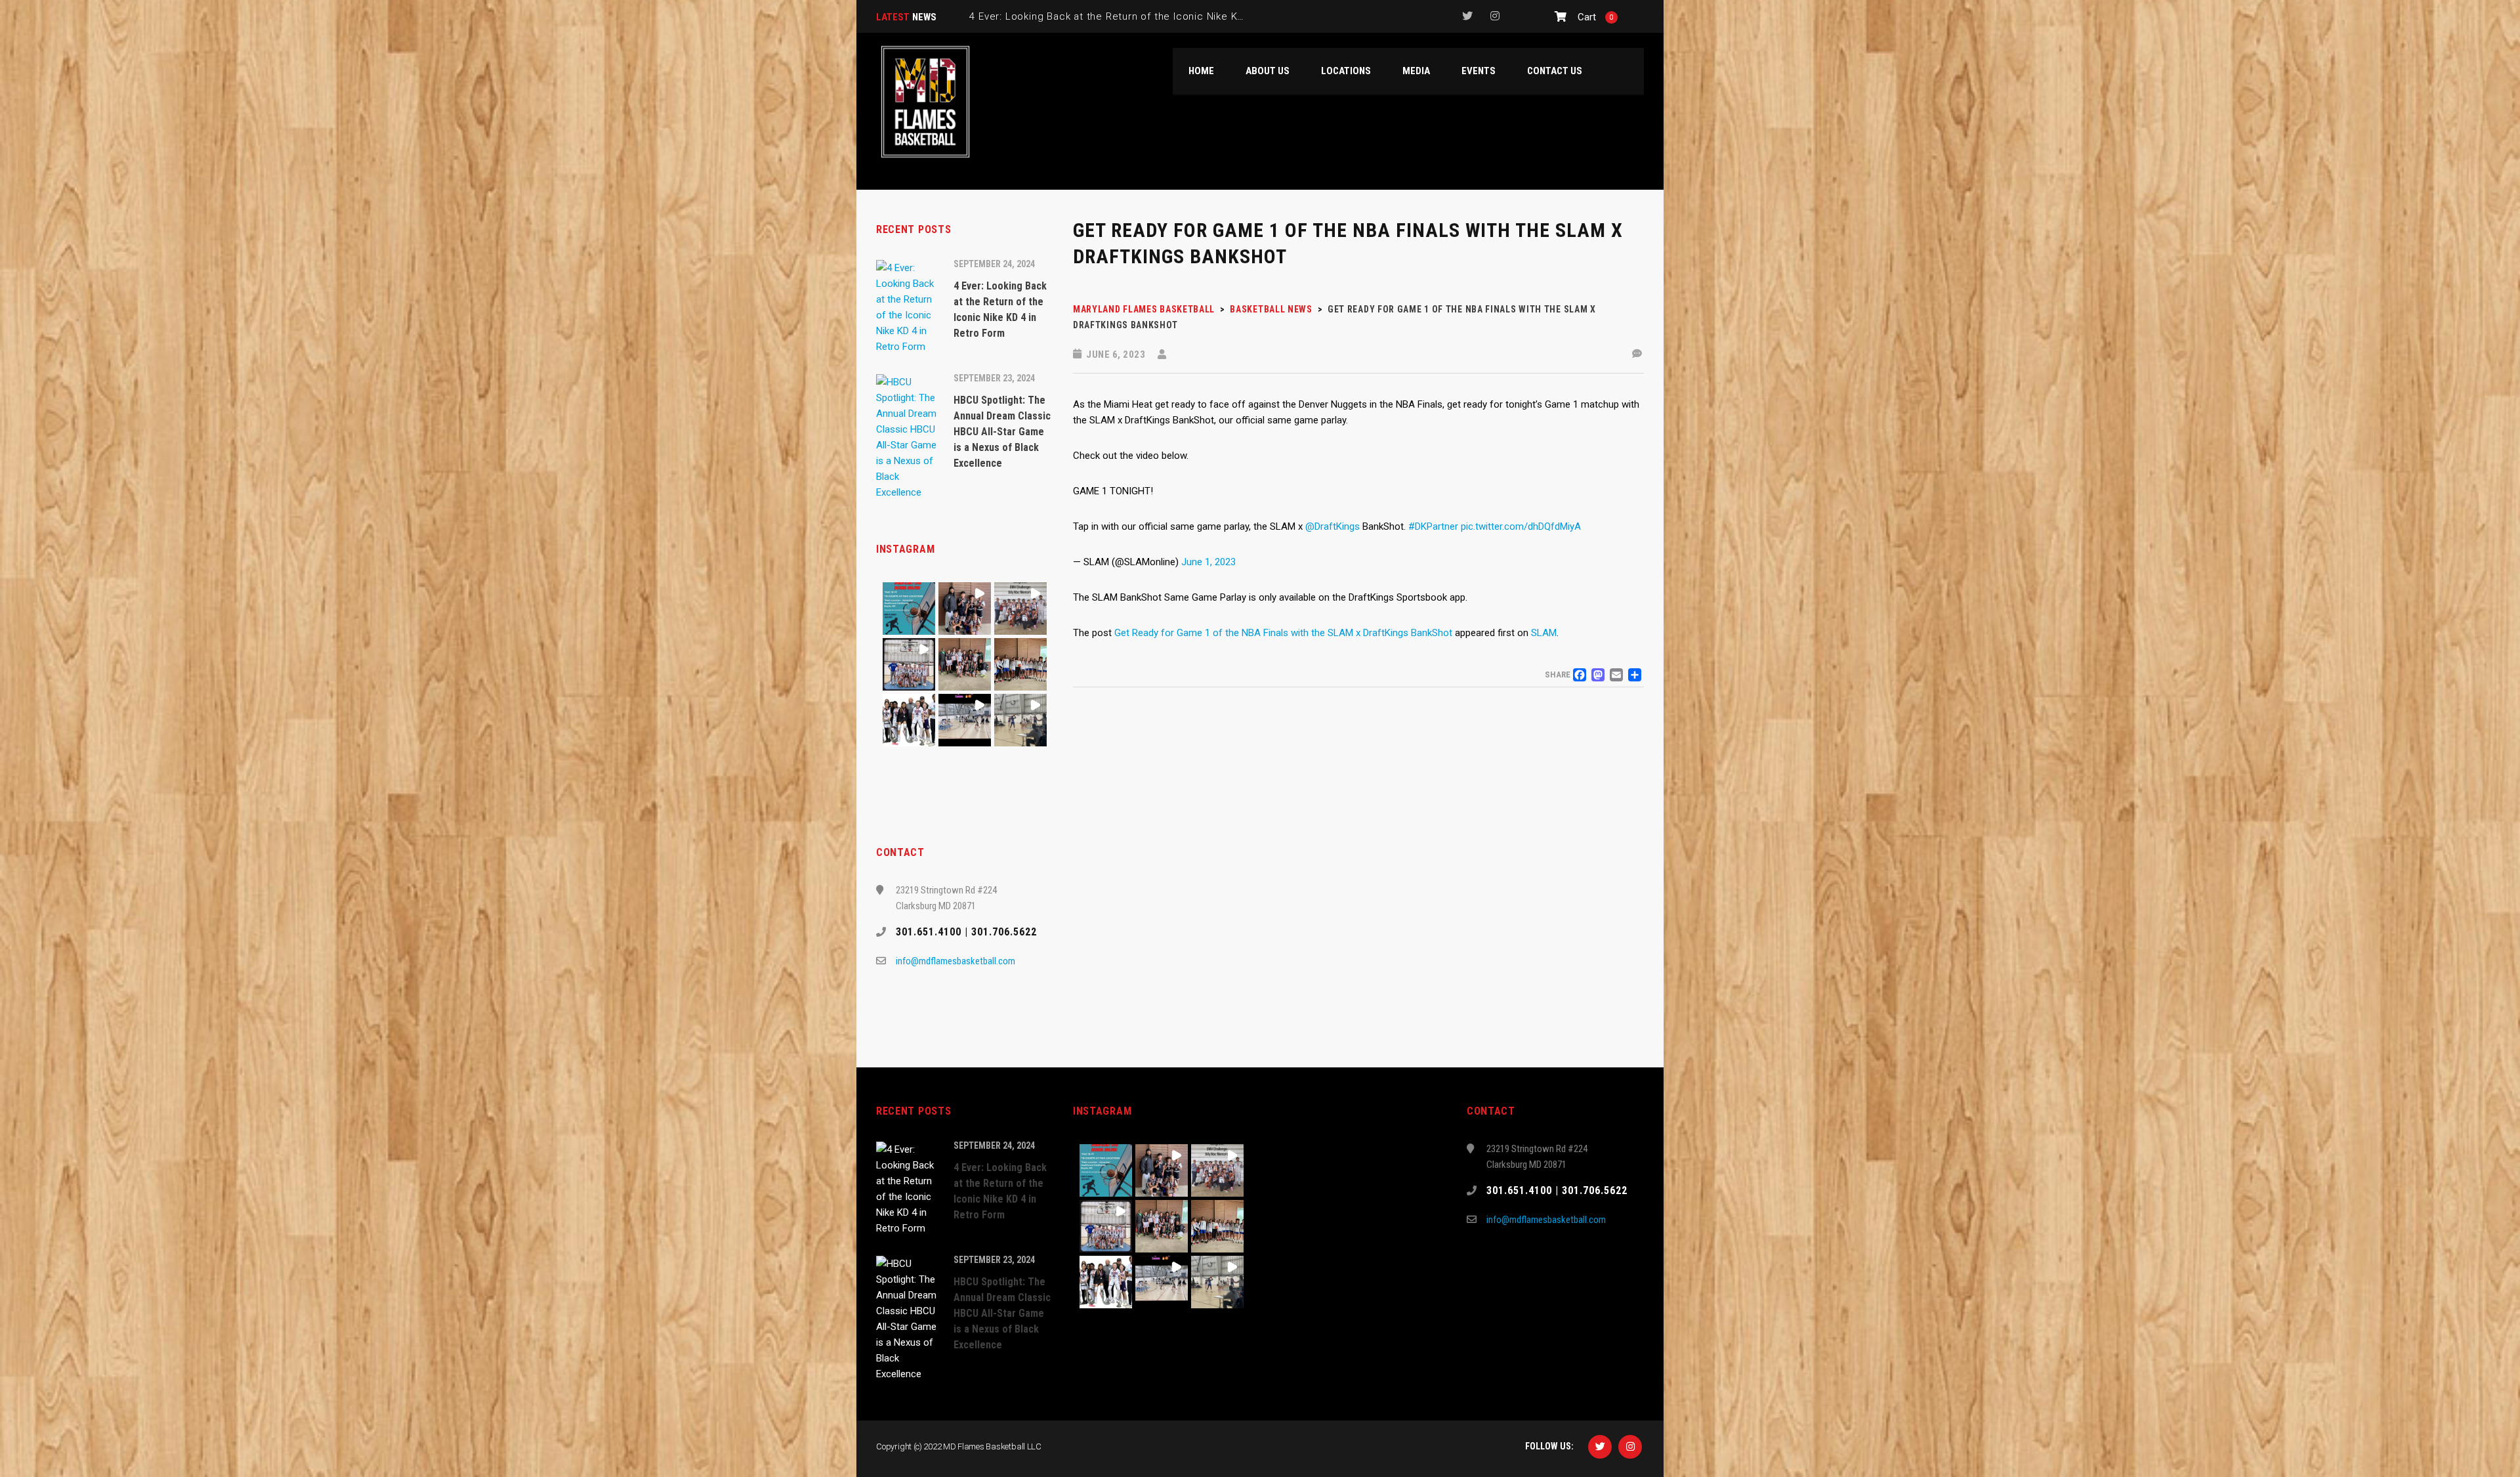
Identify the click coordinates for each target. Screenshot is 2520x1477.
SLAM (1544, 633)
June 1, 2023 (1208, 562)
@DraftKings (1333, 526)
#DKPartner (1433, 526)
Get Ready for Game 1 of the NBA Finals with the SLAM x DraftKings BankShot (1283, 633)
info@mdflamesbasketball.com (955, 961)
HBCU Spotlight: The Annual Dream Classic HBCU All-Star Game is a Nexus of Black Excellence (1201, 16)
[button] (909, 609)
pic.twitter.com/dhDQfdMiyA (1521, 526)
